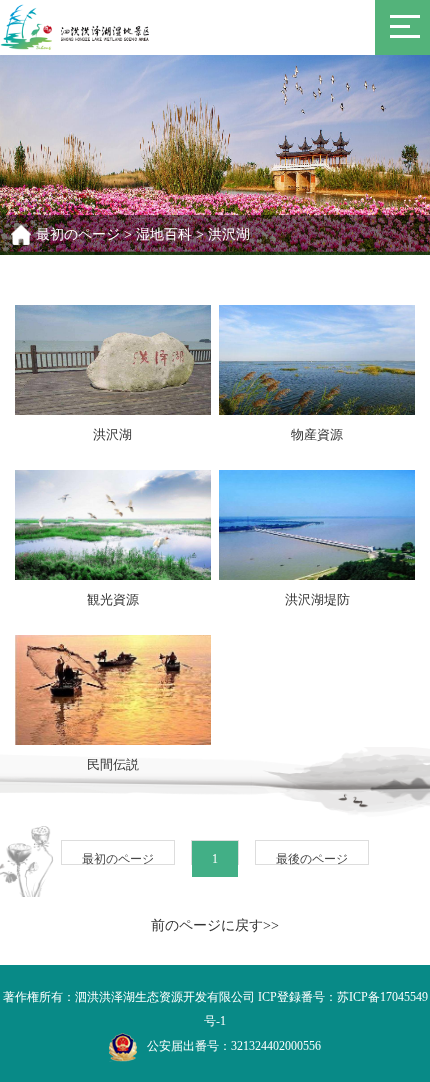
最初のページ (78, 234)
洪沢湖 (229, 234)
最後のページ (312, 859)
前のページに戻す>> (215, 925)
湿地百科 (164, 234)
